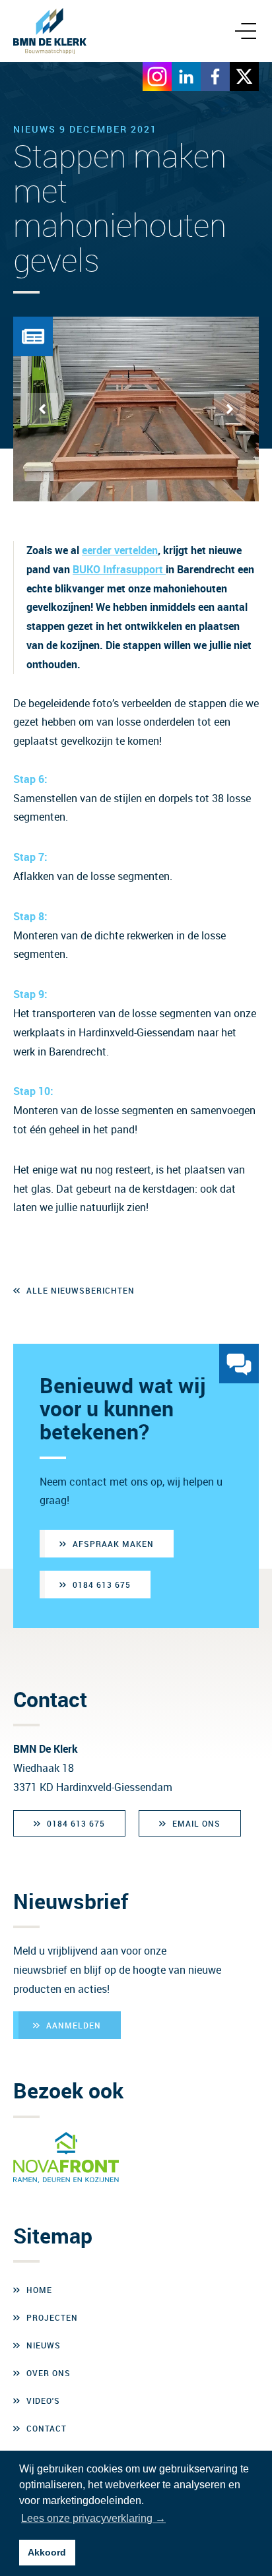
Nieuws (44, 2345)
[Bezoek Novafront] (66, 2158)
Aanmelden (74, 2025)
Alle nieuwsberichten (81, 1290)
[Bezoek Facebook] (215, 77)
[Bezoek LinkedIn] (186, 77)
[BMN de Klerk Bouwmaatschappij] (50, 31)
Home (39, 2290)
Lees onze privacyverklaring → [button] (93, 2518)
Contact (47, 2428)
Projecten (52, 2317)
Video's (43, 2401)
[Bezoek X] (244, 77)
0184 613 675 (102, 1585)
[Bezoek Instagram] (157, 77)
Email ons (196, 1823)
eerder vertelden (120, 550)
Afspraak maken (113, 1544)
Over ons (49, 2373)
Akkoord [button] (47, 2552)
